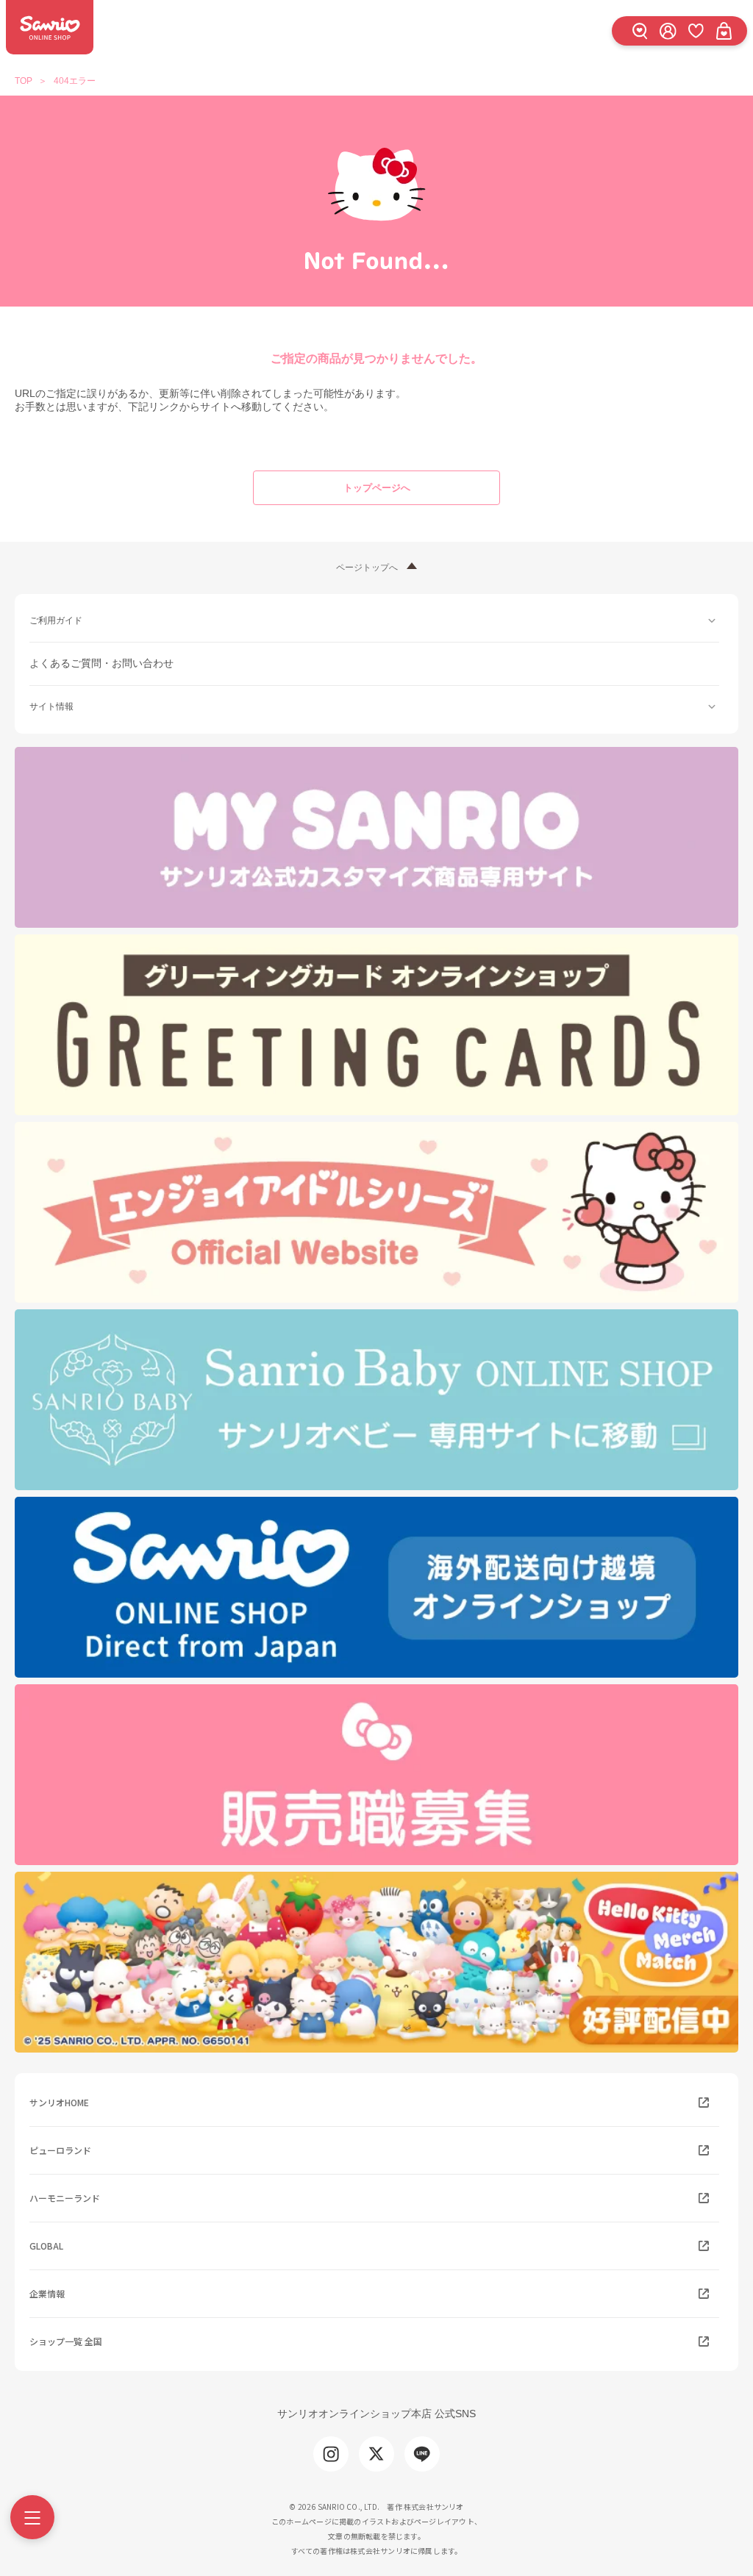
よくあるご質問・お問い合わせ (101, 663)
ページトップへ (367, 568)
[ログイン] (668, 31)
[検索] (640, 31)
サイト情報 (51, 706)
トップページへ (377, 488)
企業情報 (47, 2293)
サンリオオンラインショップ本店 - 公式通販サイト (50, 27)
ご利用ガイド (56, 620)
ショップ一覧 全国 (66, 2341)
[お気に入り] (696, 31)
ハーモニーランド (65, 2198)
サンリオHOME (59, 2102)
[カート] (724, 31)
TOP (24, 81)
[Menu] (32, 2517)
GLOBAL (46, 2246)
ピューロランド (60, 2150)
